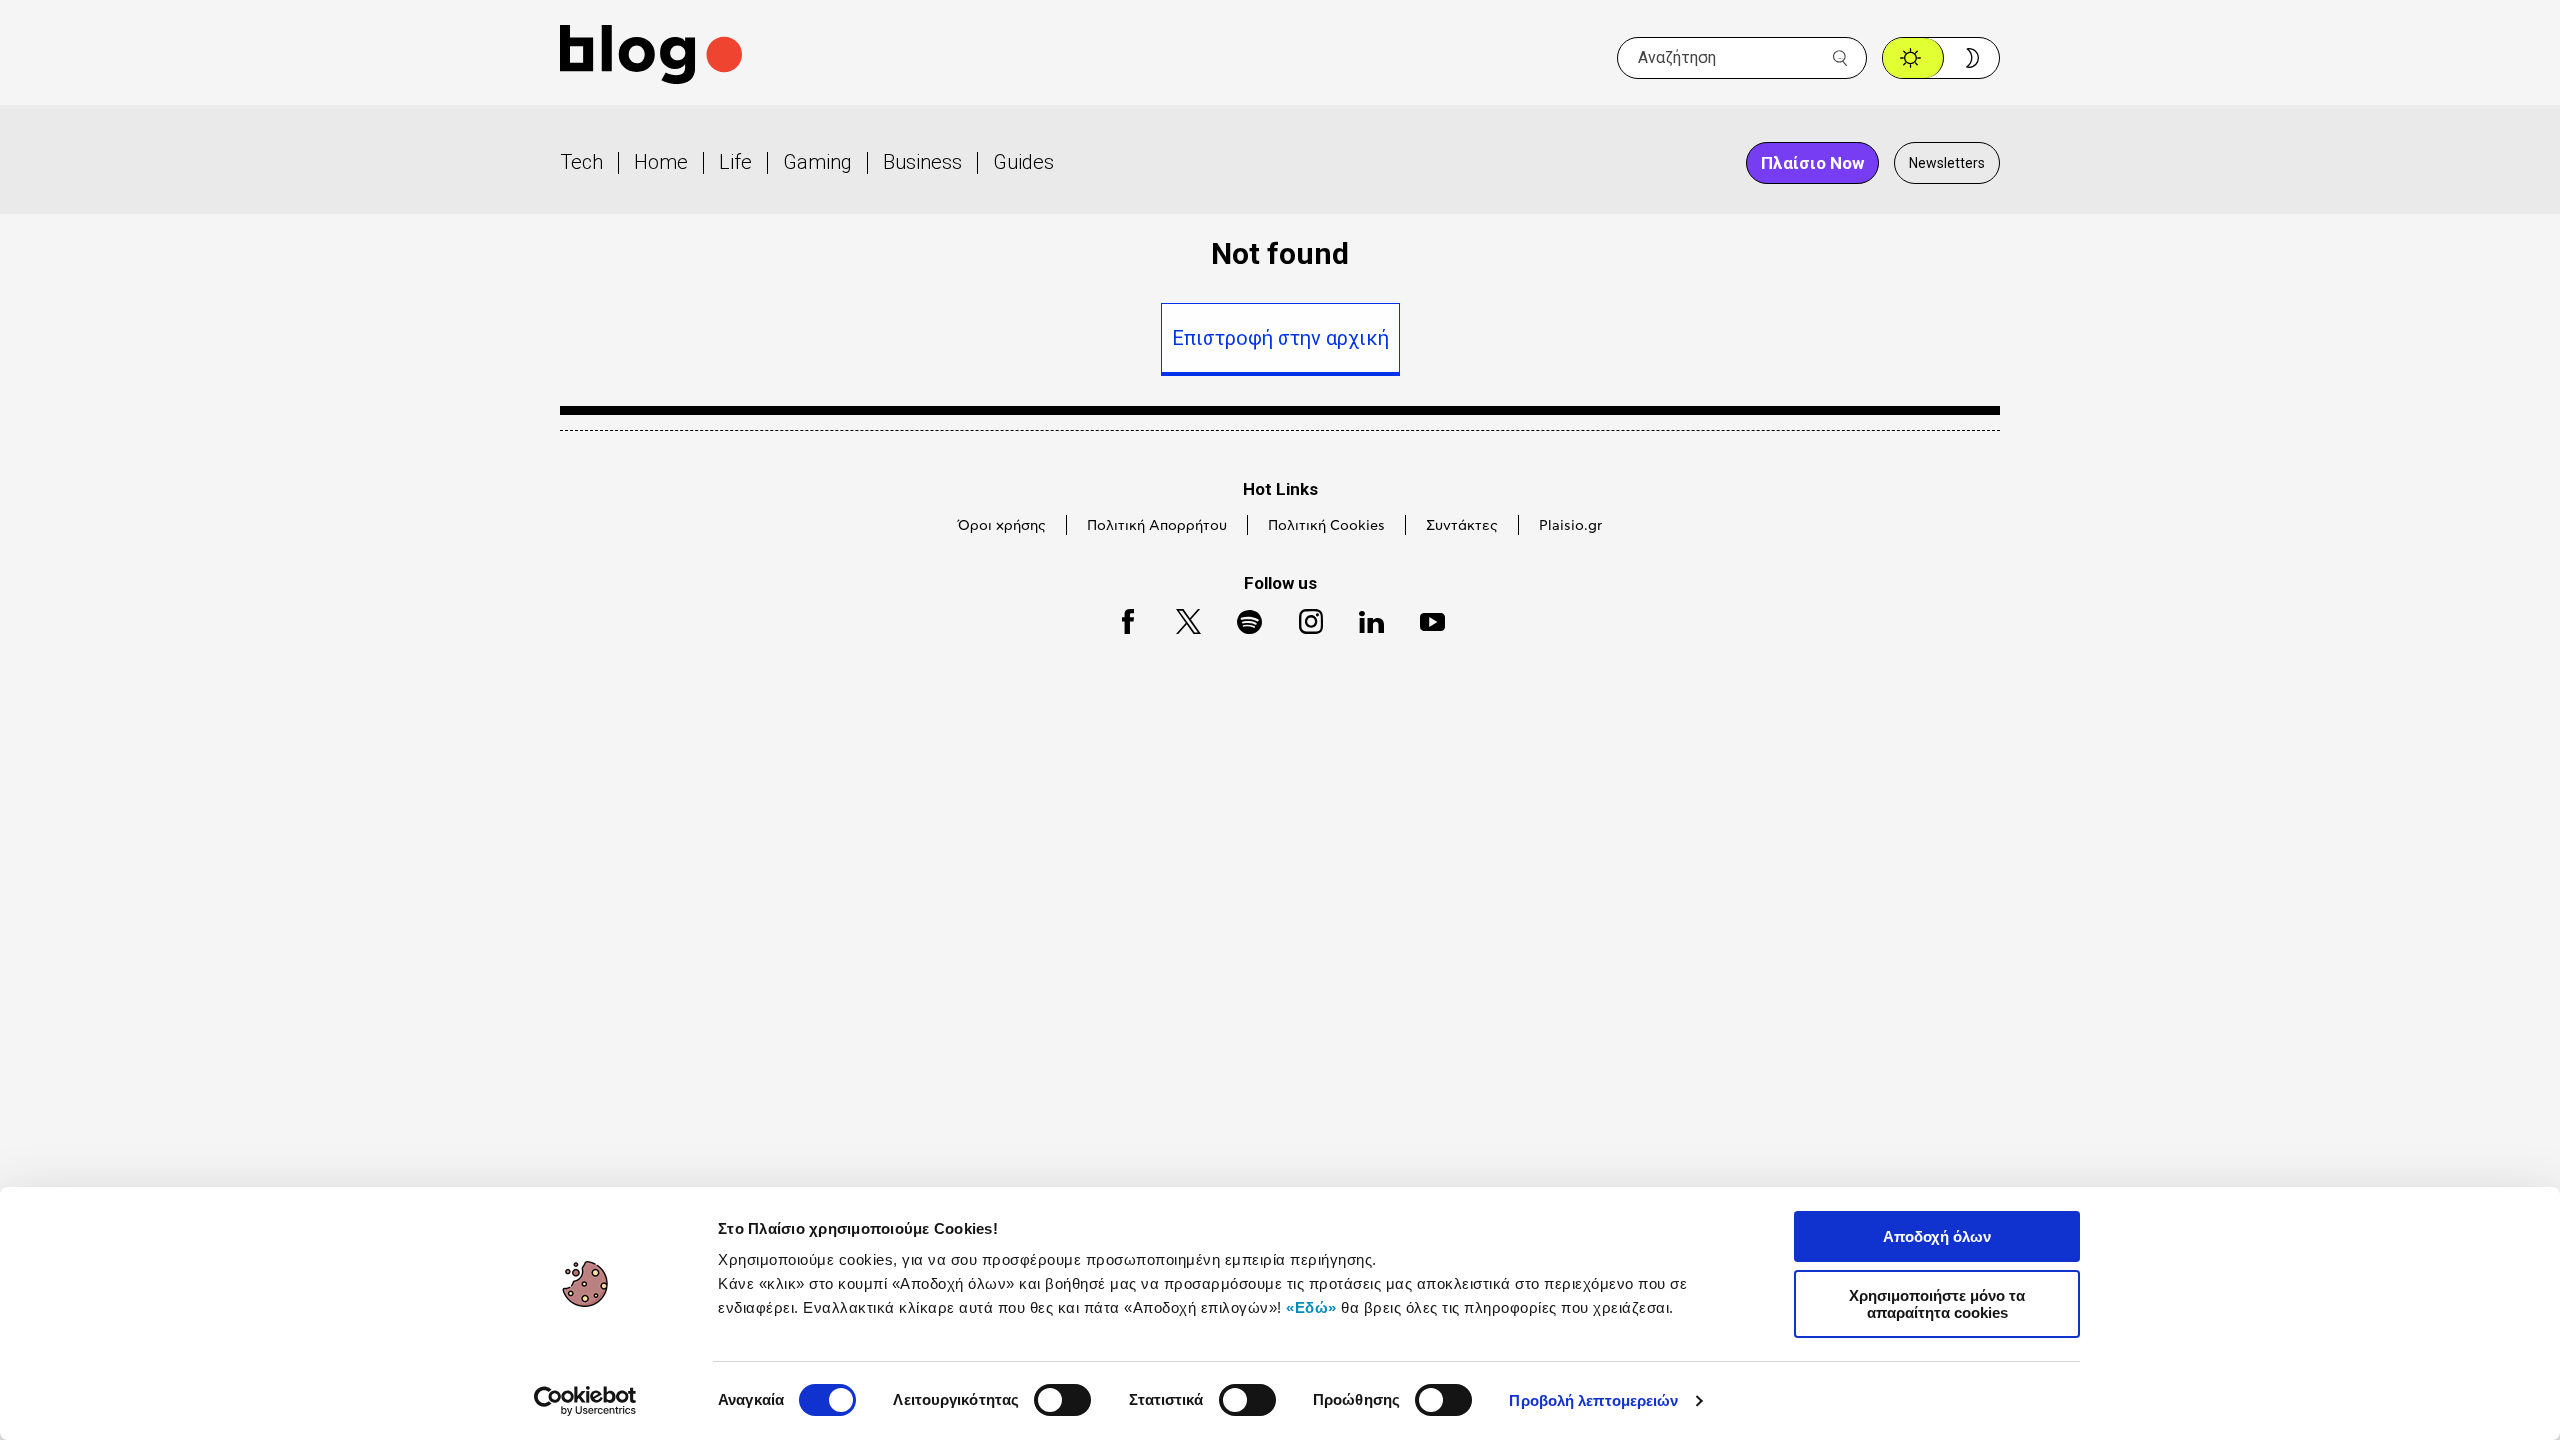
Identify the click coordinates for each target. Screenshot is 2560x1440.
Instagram (1302, 618)
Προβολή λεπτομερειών (1593, 1400)
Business (922, 162)
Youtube (1423, 618)
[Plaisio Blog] (651, 57)
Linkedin (1362, 618)
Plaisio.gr (1570, 526)
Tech (581, 162)
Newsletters (1947, 163)
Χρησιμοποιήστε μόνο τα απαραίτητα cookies (1937, 1304)
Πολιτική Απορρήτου (1157, 526)
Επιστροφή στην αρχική (1280, 338)
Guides (1023, 162)
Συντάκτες (1462, 526)
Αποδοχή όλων (1937, 1236)
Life (735, 162)
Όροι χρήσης (1002, 526)
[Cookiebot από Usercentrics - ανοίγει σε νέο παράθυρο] (585, 1401)
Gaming (817, 162)
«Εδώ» (1311, 1307)
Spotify (1239, 618)
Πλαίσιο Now (1812, 163)
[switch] (1062, 1400)
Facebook (1119, 618)
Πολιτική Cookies (1326, 526)
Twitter (1178, 618)
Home (661, 162)
